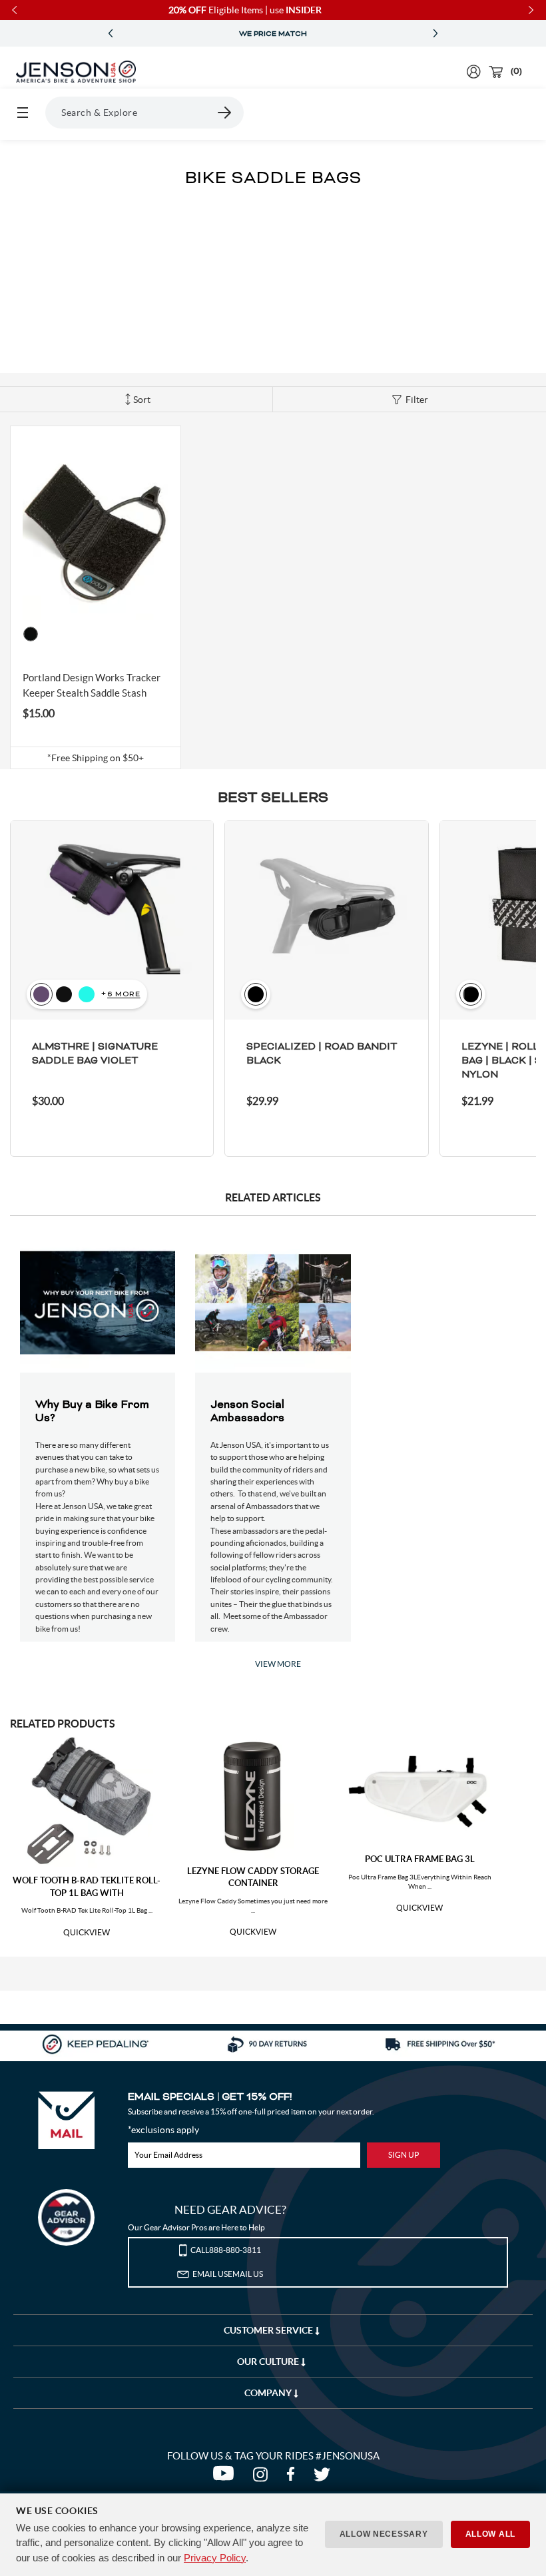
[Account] (474, 72)
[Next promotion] (435, 34)
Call (226, 2250)
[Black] (31, 634)
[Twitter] (324, 2477)
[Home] (76, 72)
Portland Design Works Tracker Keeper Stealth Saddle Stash (92, 685)
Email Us (228, 2274)
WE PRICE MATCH (273, 34)
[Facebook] (293, 2477)
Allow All (490, 2534)
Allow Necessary (384, 2534)
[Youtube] (226, 2477)
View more (278, 1664)
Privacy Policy (215, 2558)
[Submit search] (225, 113)
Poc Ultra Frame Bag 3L (420, 1859)
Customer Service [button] (269, 2330)
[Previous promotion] (111, 34)
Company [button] (269, 2393)
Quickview (87, 1933)
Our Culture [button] (269, 2362)
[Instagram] (263, 2477)
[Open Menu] (23, 113)
